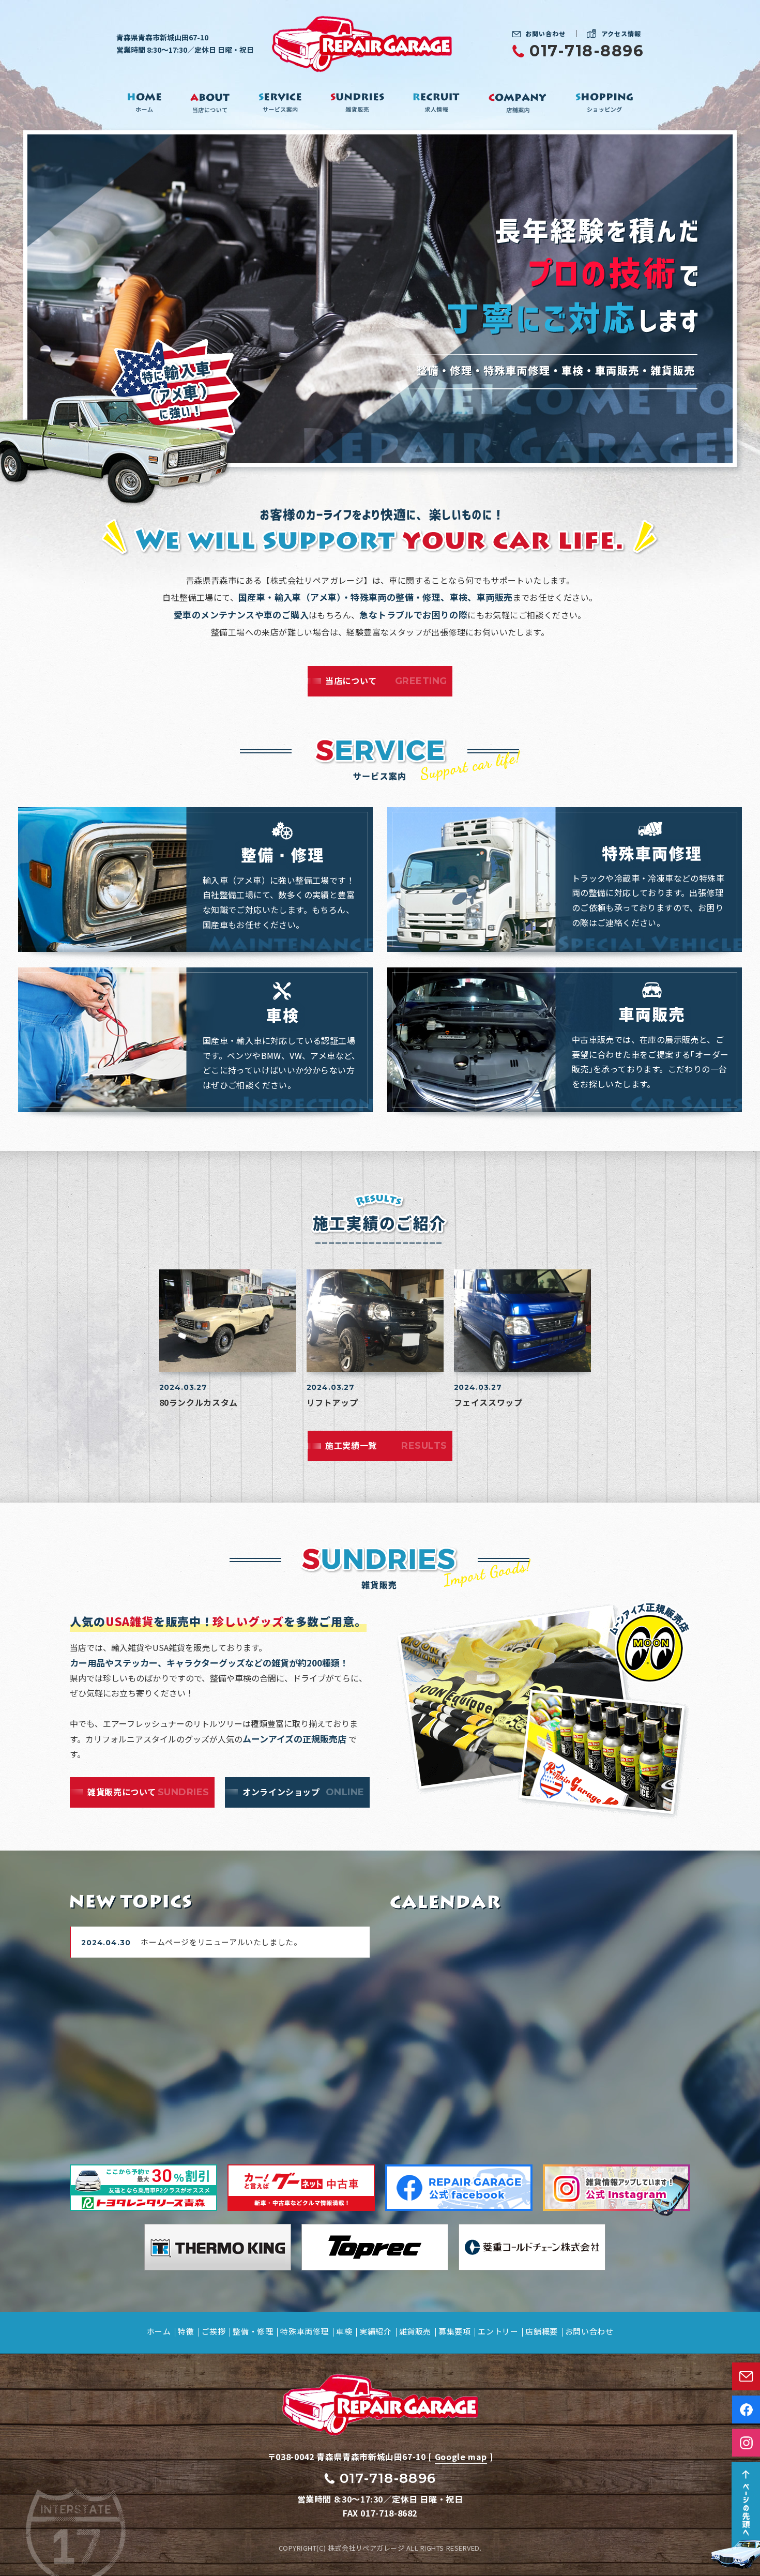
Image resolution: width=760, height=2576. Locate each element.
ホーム (159, 2331)
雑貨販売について (148, 1792)
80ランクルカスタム (199, 1402)
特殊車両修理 (305, 2331)
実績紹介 (375, 2331)
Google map (461, 2457)
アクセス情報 (621, 33)
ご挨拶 (214, 2331)
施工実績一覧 (386, 1445)
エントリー (498, 2331)
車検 (344, 2331)
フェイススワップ (488, 1402)
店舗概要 (541, 2331)
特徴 (186, 2331)
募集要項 (454, 2331)
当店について (386, 680)
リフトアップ (332, 1402)
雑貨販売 (415, 2331)
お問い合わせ (545, 34)
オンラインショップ (303, 1792)
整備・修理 (253, 2331)
